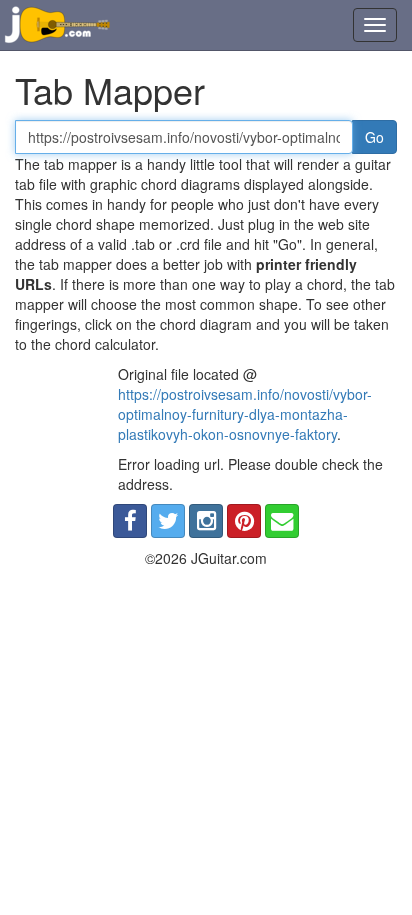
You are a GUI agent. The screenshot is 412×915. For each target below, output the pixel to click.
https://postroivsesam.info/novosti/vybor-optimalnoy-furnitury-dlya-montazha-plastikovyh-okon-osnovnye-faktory (245, 414)
